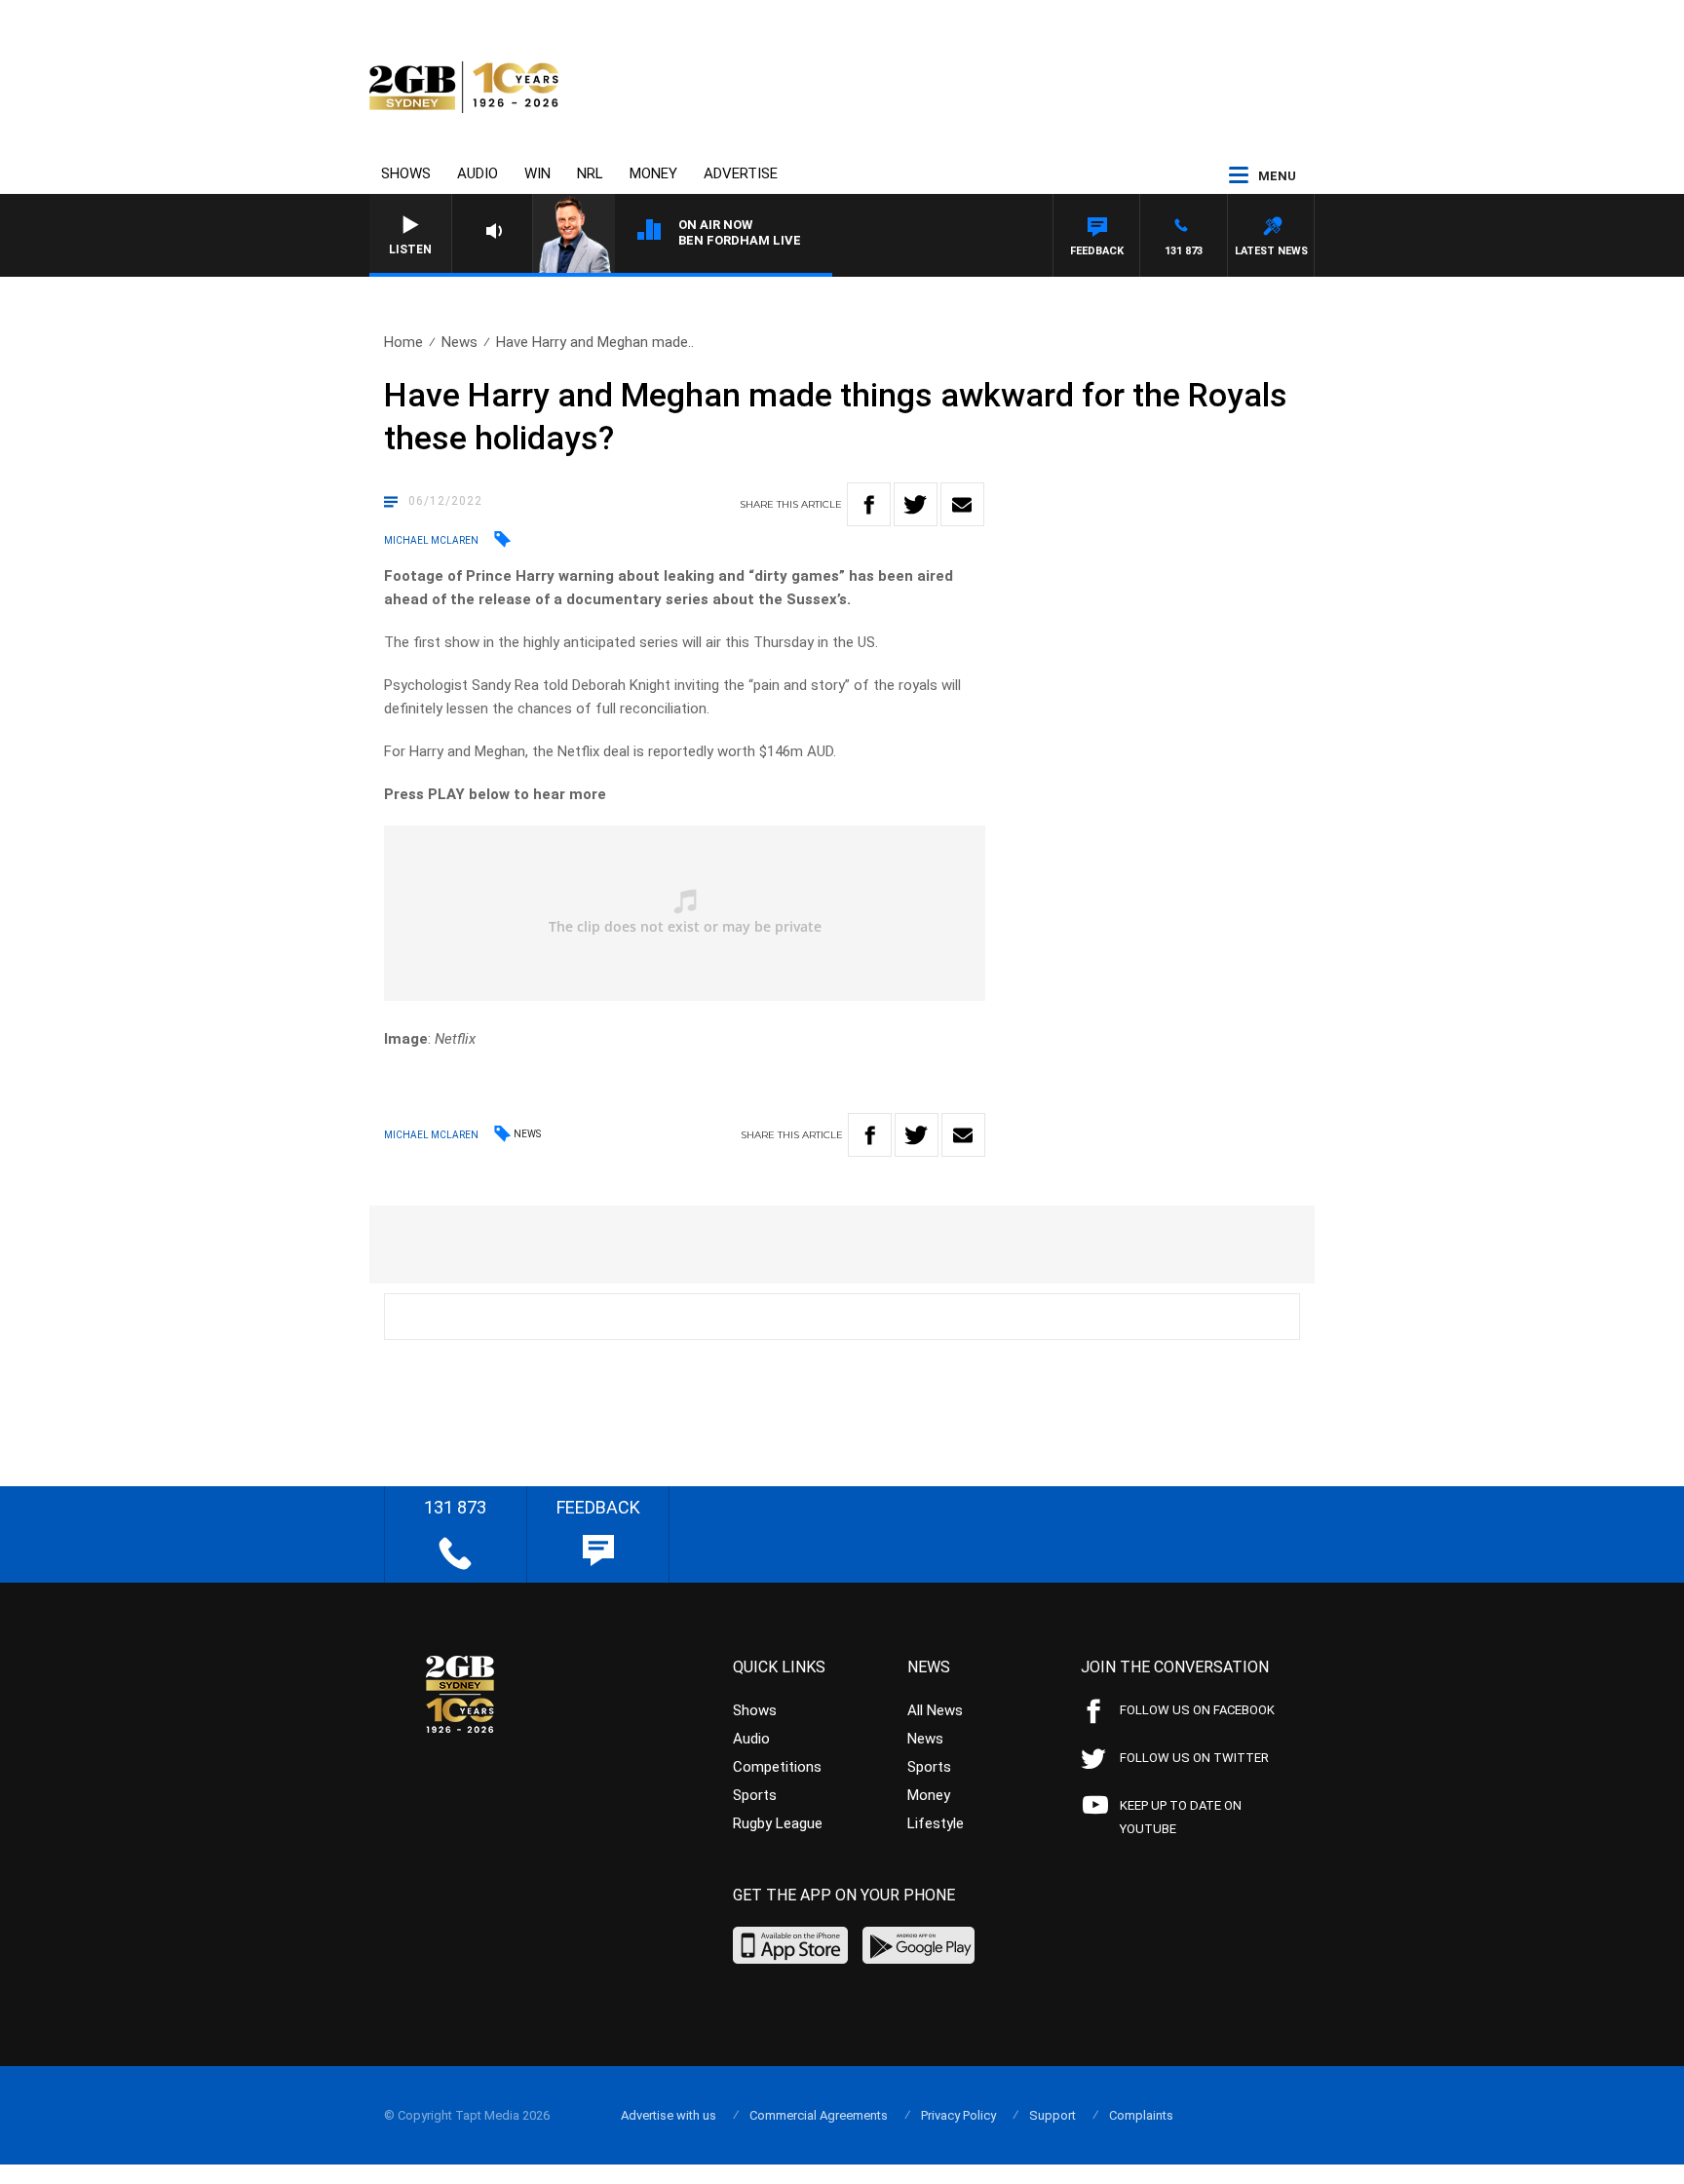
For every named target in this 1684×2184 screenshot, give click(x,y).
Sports (755, 1795)
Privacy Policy (958, 2115)
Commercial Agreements (819, 2115)
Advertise (741, 173)
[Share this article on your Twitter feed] (916, 504)
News (459, 342)
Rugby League (778, 1823)
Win (537, 173)
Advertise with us (669, 2115)
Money (653, 173)
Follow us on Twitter (1194, 1758)
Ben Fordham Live (740, 240)
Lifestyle (936, 1823)
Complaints (1141, 2115)
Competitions (777, 1767)
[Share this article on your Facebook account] (869, 504)
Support (1052, 2115)
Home (403, 342)
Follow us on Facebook (1197, 1710)
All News (935, 1710)
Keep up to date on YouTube (1181, 1817)
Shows (406, 173)
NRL (590, 173)
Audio (478, 173)
